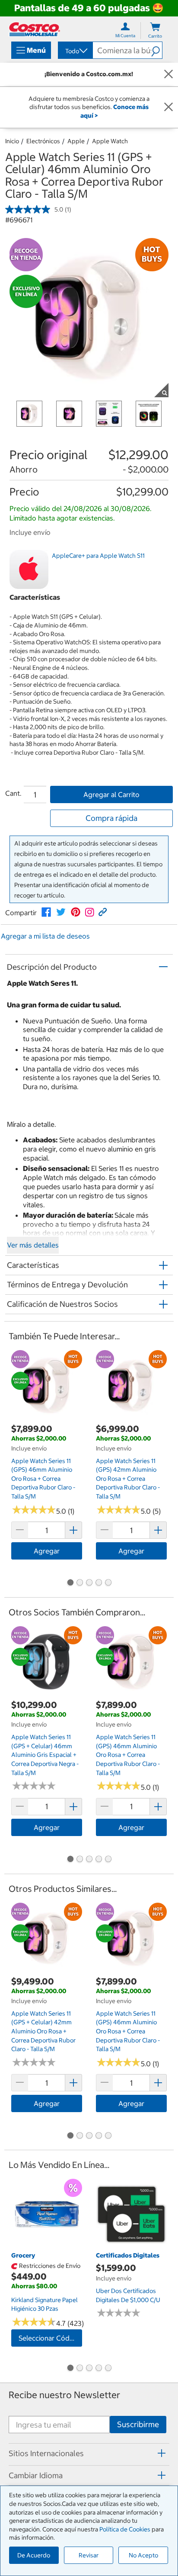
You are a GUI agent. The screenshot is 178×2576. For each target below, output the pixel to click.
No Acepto (143, 2555)
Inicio (12, 141)
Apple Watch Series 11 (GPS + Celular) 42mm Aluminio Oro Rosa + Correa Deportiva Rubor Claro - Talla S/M (43, 2031)
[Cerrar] (168, 74)
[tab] (89, 2453)
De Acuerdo (34, 2555)
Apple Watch (110, 141)
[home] (35, 29)
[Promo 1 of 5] (70, 1583)
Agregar (47, 1551)
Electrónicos (43, 141)
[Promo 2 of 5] (79, 1583)
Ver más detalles (33, 1245)
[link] (46, 912)
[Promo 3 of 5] (89, 1583)
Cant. (13, 793)
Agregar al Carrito (111, 794)
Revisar (89, 2555)
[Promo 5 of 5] (108, 1583)
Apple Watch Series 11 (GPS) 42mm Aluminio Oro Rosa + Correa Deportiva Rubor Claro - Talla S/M (128, 1479)
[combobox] (75, 51)
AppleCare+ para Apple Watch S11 (98, 556)
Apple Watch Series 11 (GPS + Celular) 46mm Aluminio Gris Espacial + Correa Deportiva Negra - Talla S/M (45, 1755)
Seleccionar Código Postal (50, 2338)
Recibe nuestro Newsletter (64, 2395)
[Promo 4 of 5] (99, 1583)
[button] (157, 50)
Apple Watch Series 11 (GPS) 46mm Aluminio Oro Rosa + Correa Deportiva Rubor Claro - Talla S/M (43, 1479)
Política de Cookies (125, 2529)
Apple (76, 141)
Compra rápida (111, 818)
